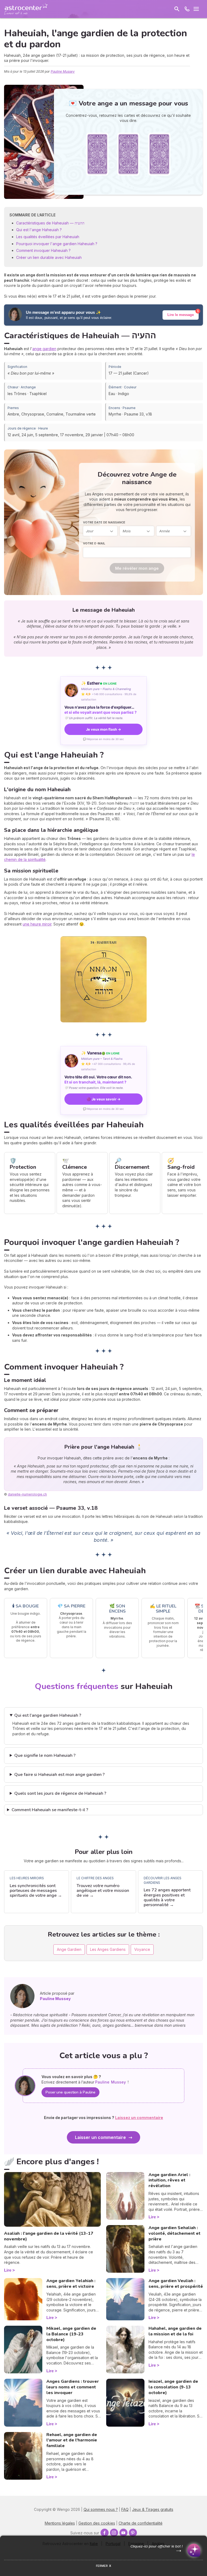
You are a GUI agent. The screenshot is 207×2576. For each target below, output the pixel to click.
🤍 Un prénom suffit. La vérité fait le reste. (94, 718)
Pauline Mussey (63, 71)
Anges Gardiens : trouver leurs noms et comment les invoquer (73, 2387)
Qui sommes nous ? (101, 2509)
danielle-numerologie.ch (27, 1494)
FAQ (125, 2509)
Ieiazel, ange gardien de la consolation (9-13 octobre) (173, 2387)
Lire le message (181, 315)
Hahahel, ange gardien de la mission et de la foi (175, 2331)
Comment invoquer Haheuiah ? (43, 250)
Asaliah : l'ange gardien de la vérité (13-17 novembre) (49, 2236)
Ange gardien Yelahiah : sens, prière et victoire (71, 2284)
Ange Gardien (69, 1949)
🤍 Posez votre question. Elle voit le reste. (94, 1088)
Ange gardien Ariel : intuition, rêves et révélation (169, 2180)
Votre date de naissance (104, 522)
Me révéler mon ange (137, 568)
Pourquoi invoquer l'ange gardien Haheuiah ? (57, 244)
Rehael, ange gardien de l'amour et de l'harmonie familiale (72, 2440)
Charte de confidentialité (141, 2523)
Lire (8, 2270)
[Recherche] (177, 9)
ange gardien (44, 349)
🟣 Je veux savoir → (103, 1099)
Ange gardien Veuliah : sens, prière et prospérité (176, 2284)
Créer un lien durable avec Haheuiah (49, 257)
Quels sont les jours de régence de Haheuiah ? (60, 1793)
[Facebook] (105, 2533)
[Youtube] (123, 2533)
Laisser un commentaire (100, 2137)
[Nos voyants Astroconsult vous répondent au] (187, 9)
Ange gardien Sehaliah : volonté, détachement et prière (175, 2233)
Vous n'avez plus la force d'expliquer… (101, 710)
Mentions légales (60, 2523)
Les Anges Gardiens (108, 1949)
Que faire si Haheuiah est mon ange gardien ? (59, 1775)
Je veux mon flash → (103, 729)
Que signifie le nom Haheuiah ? (45, 1755)
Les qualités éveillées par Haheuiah (48, 237)
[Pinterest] (133, 2533)
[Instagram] (114, 2533)
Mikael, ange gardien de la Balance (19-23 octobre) (71, 2334)
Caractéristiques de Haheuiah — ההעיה (50, 223)
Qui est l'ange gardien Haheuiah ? (48, 1715)
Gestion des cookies (97, 2523)
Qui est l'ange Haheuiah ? (39, 230)
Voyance (142, 1949)
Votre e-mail (94, 543)
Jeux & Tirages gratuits (153, 2509)
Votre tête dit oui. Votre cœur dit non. (98, 1079)
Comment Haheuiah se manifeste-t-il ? (50, 1810)
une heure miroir (37, 924)
